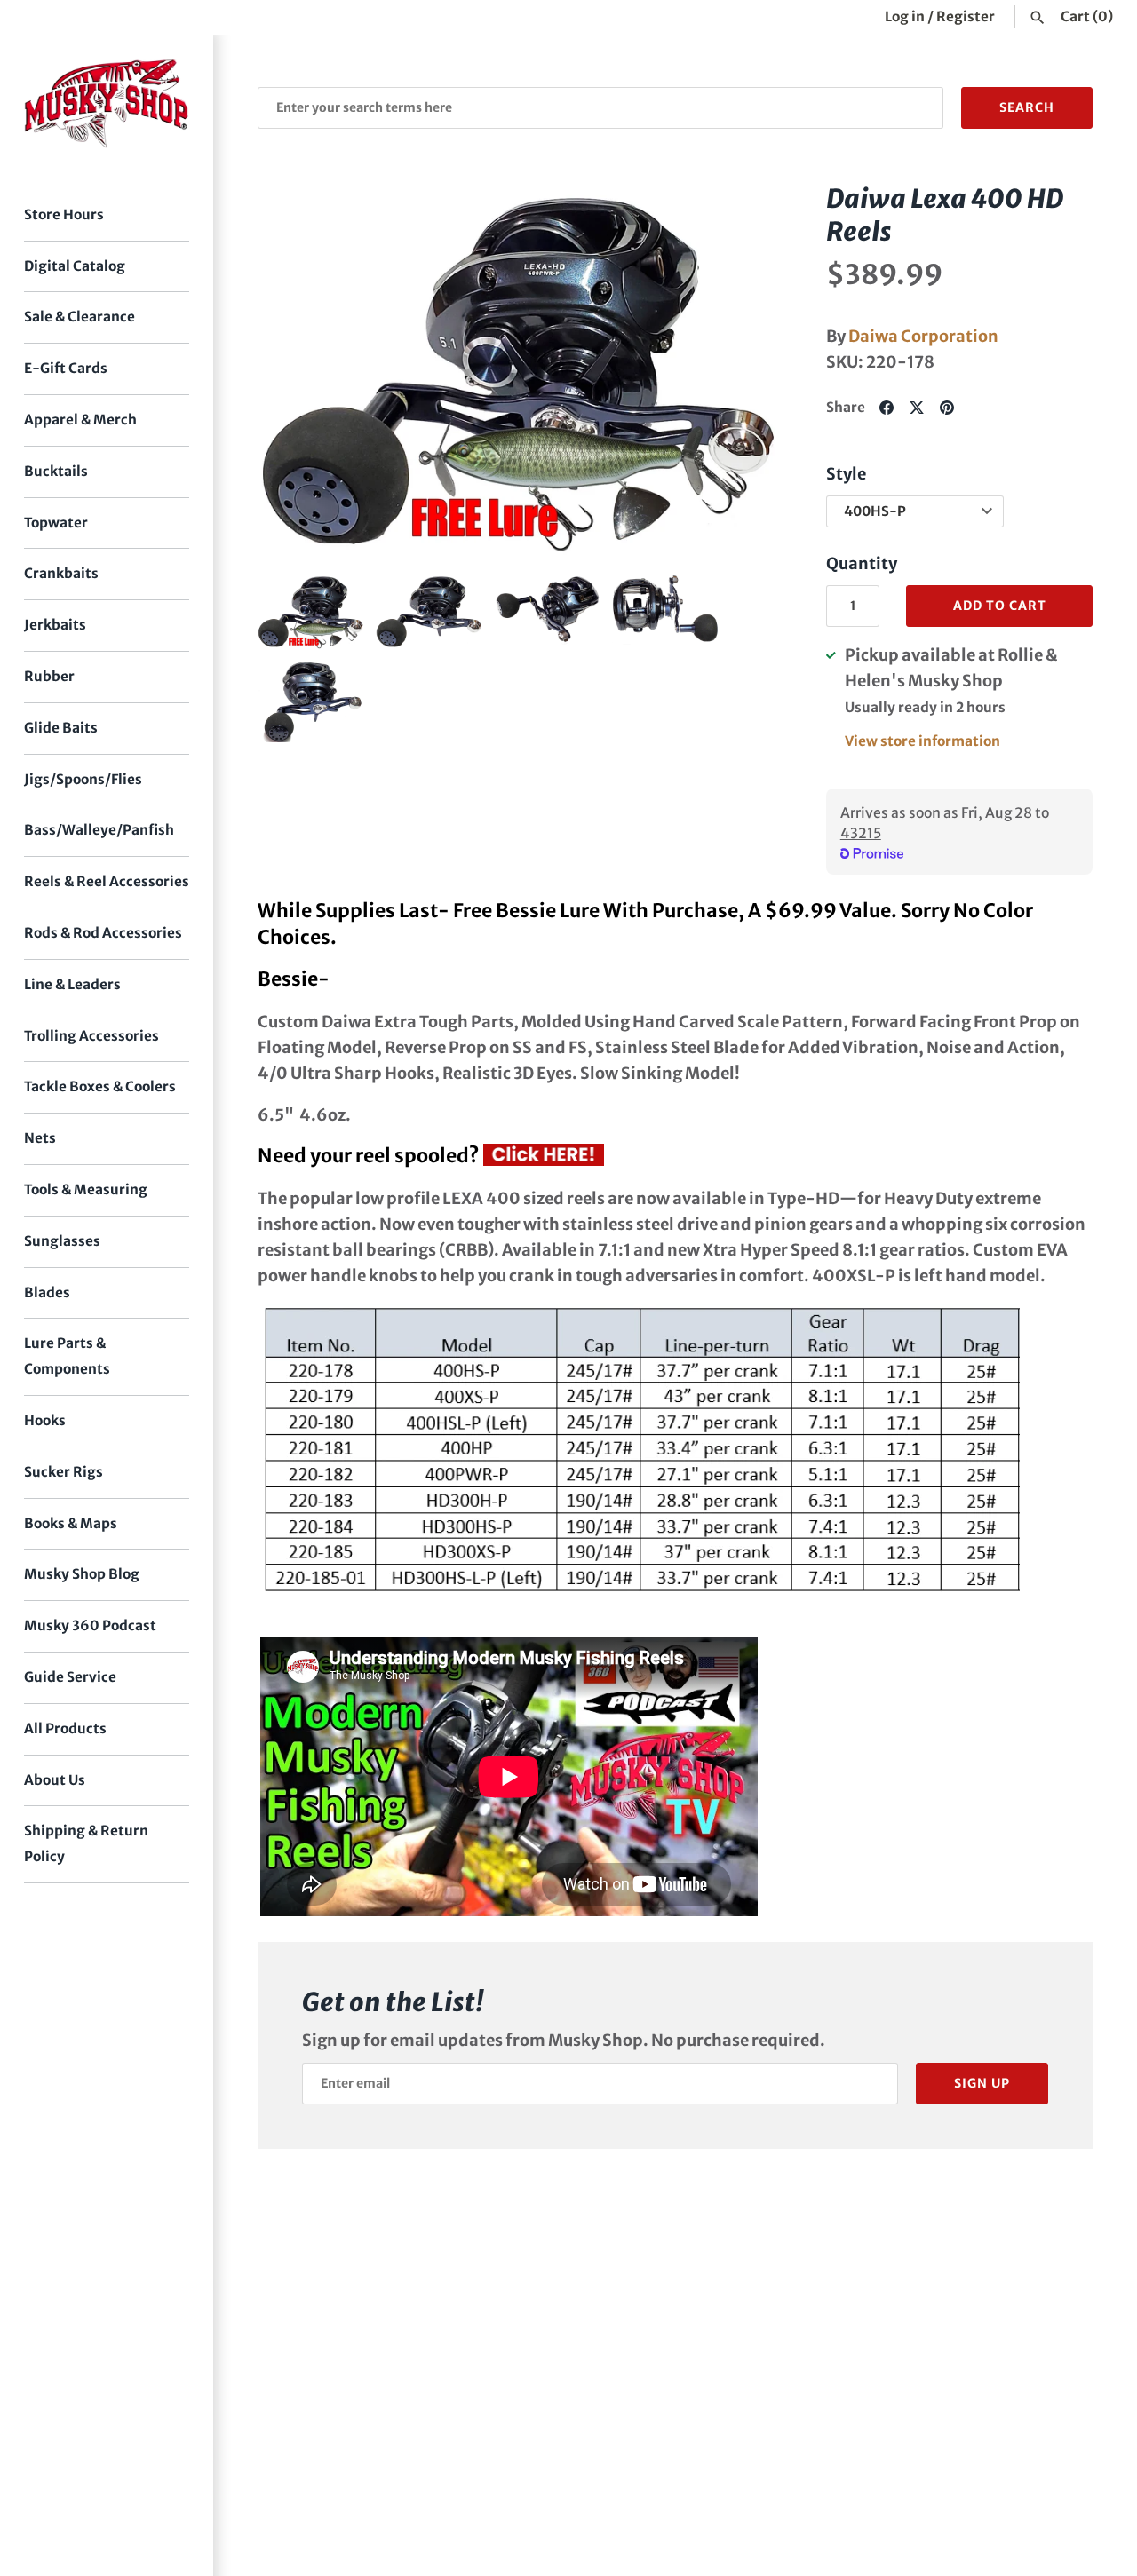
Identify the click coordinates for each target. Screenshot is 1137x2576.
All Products (65, 1728)
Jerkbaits (55, 625)
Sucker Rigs (64, 1472)
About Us (55, 1780)
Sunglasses (62, 1241)
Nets (40, 1138)
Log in (905, 16)
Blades (47, 1292)
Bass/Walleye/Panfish (99, 830)
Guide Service (70, 1677)
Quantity (862, 563)
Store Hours (64, 214)
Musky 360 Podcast (90, 1625)
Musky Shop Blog (82, 1574)
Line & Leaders (72, 984)
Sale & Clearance (80, 317)
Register (966, 16)
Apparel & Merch (80, 420)
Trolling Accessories (91, 1036)
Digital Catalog (75, 266)
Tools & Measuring (86, 1189)
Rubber (49, 676)
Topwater (56, 523)
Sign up (982, 2083)
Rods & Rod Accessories (103, 933)
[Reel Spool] (544, 1156)
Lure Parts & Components (67, 1356)
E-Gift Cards (66, 368)
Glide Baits (61, 728)
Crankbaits (61, 573)
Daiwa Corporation (923, 336)
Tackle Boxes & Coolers (100, 1086)
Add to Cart (1000, 606)
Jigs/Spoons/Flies (83, 779)
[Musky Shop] (107, 103)
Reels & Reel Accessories (107, 881)
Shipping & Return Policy (86, 1843)
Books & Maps (71, 1523)
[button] (743, 369)
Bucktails (56, 471)
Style (846, 474)
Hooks (45, 1420)
